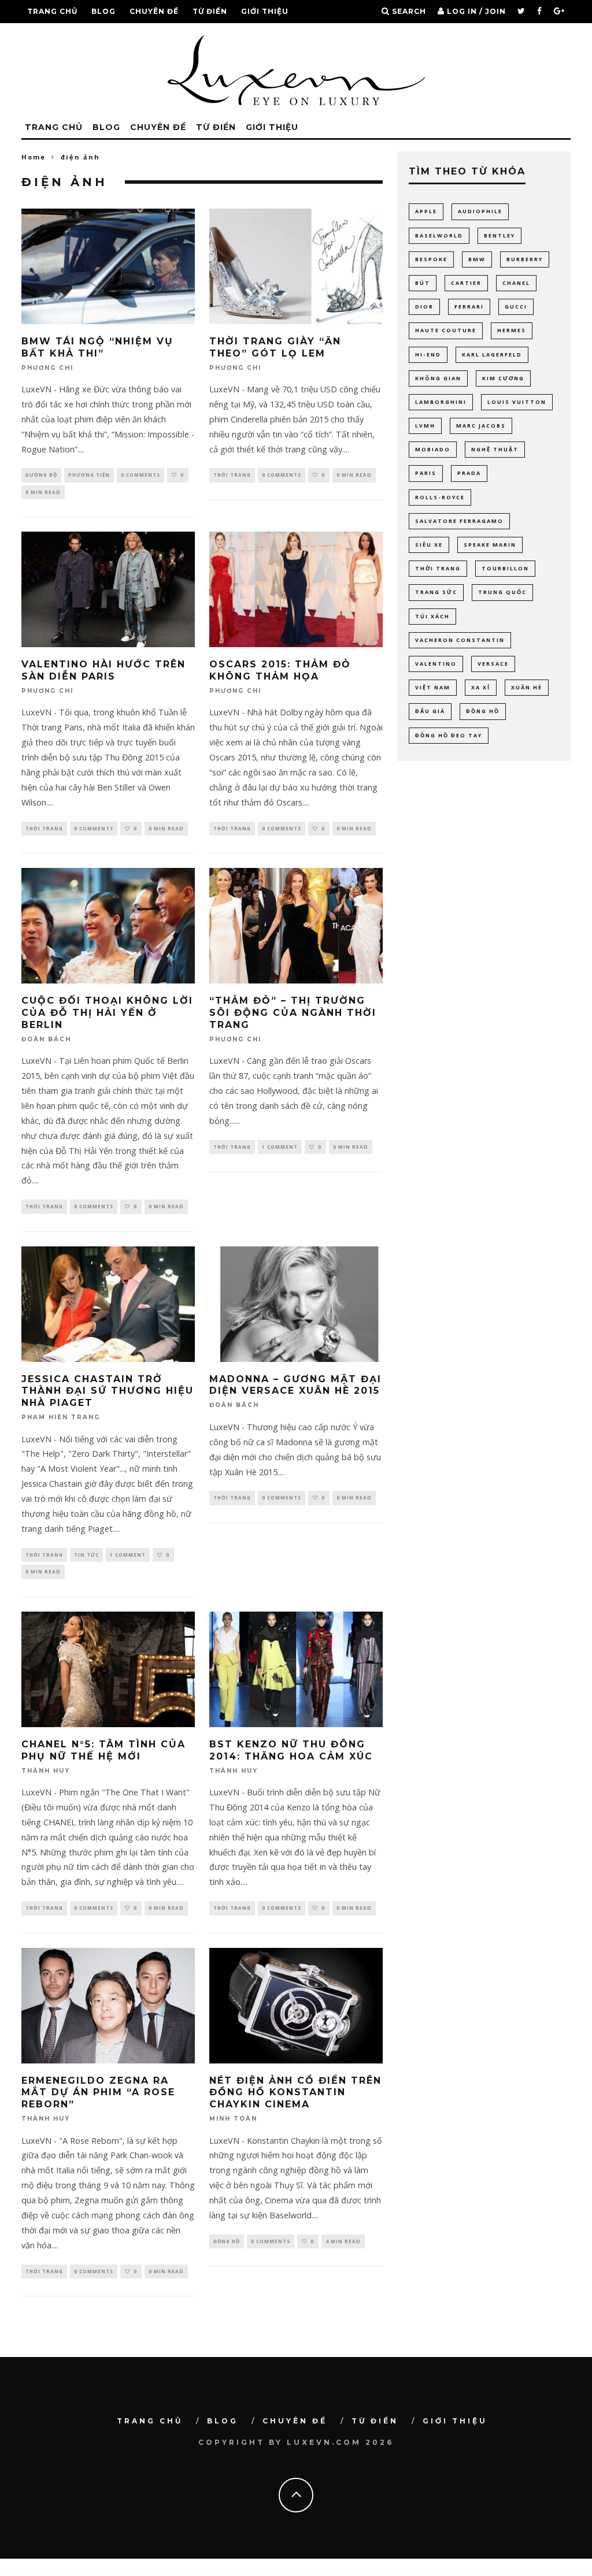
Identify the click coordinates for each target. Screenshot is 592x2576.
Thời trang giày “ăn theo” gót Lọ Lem (275, 347)
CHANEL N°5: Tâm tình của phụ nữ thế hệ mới (103, 1750)
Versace (493, 664)
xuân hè (527, 687)
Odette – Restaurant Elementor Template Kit (389, 2573)
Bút (423, 283)
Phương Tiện (89, 475)
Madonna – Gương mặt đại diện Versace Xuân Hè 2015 (295, 1385)
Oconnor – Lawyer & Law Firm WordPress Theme (219, 2573)
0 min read (43, 492)
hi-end (428, 355)
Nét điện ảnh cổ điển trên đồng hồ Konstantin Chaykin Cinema (295, 2093)
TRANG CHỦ (52, 11)
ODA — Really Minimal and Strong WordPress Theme (325, 2573)
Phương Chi (47, 368)
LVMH (425, 426)
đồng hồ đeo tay (449, 735)
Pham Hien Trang (61, 1418)
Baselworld (439, 235)
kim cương (503, 378)
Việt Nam (433, 687)
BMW (477, 259)
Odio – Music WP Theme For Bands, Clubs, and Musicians (421, 2573)
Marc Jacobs (481, 426)
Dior (424, 307)
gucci (516, 307)
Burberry (525, 259)
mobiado (433, 449)
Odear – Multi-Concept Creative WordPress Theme (358, 2573)
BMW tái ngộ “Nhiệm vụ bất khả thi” (97, 347)
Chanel (516, 283)
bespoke (431, 259)
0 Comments (140, 475)
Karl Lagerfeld (492, 355)
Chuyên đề (154, 11)
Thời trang (232, 475)
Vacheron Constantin (460, 640)
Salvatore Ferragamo (459, 521)
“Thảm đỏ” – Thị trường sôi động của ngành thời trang (293, 1013)
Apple (426, 211)
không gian (438, 378)
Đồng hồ (227, 2241)
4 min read (343, 2241)
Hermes (512, 330)
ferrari (469, 307)
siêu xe (429, 545)
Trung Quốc (502, 592)
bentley (499, 235)
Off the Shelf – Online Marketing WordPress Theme (456, 2573)
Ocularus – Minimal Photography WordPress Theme (292, 2573)
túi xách (432, 616)
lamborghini (441, 402)
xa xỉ (481, 687)
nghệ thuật (495, 449)
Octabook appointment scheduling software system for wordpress (256, 2573)
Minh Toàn (233, 2119)
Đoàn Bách (46, 1039)
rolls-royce (440, 497)
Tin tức (86, 1555)
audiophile (480, 211)
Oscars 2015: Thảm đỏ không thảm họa (280, 670)
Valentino (436, 664)
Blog (103, 11)
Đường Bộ (41, 475)
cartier (466, 283)
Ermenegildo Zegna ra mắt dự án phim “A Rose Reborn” (98, 2093)
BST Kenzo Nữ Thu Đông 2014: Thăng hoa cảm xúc (291, 1750)
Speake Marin (490, 545)
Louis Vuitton (517, 402)
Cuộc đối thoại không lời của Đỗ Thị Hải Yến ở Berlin (107, 1013)
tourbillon (505, 568)
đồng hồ (483, 711)
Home (34, 157)
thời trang (438, 568)
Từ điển (210, 11)
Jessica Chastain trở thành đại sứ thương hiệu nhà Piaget (108, 1391)
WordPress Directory (127, 2573)
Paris (426, 473)
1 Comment (280, 1147)
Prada (469, 473)
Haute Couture (446, 330)
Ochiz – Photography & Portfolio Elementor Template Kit (152, 2573)
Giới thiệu (265, 11)
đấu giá (430, 711)
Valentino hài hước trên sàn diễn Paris (103, 670)
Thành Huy (46, 1771)
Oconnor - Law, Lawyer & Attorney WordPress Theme (187, 2573)
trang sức (436, 592)
